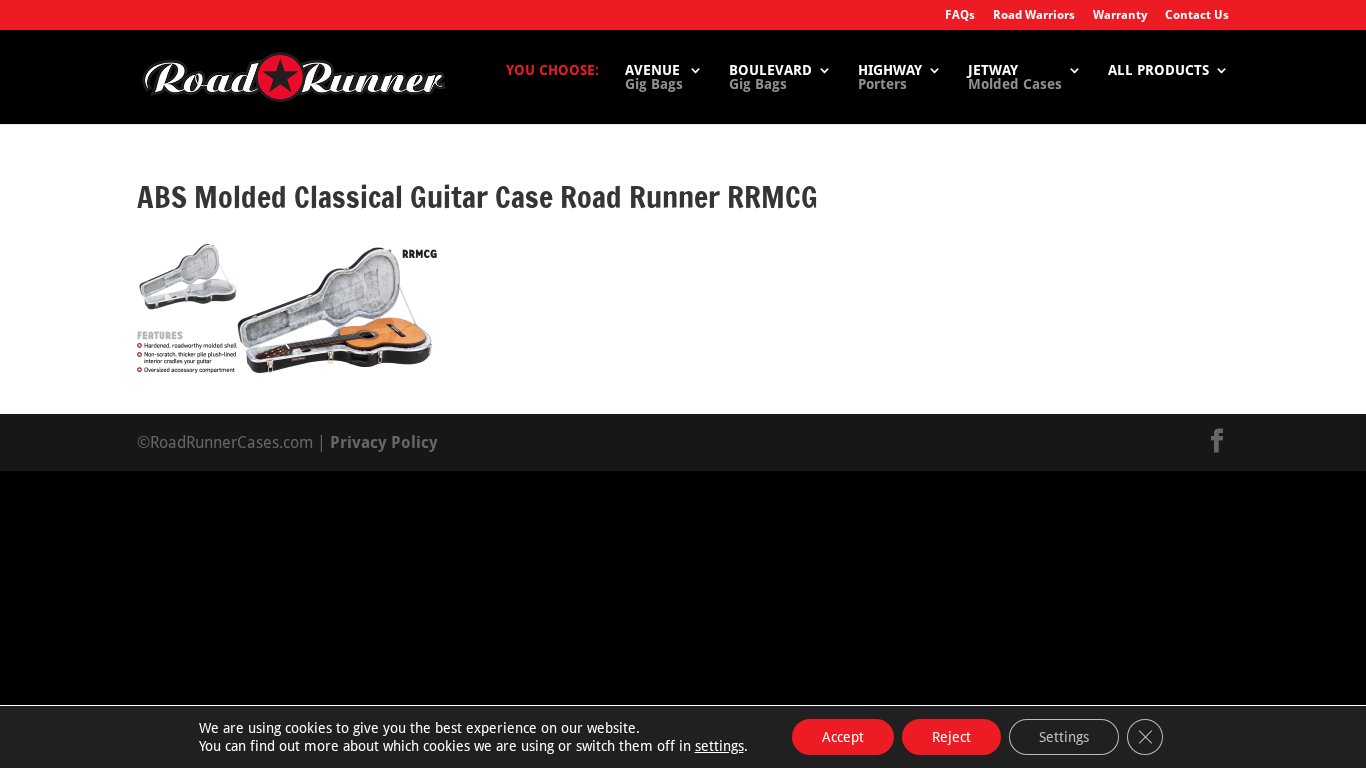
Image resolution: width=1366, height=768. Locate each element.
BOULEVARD (770, 77)
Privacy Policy (384, 442)
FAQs (960, 15)
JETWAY (1015, 77)
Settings (1064, 737)
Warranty (1120, 15)
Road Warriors (1034, 15)
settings (719, 746)
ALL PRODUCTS (1158, 70)
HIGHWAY (890, 77)
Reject (951, 737)
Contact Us (1197, 15)
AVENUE (654, 77)
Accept (843, 737)
